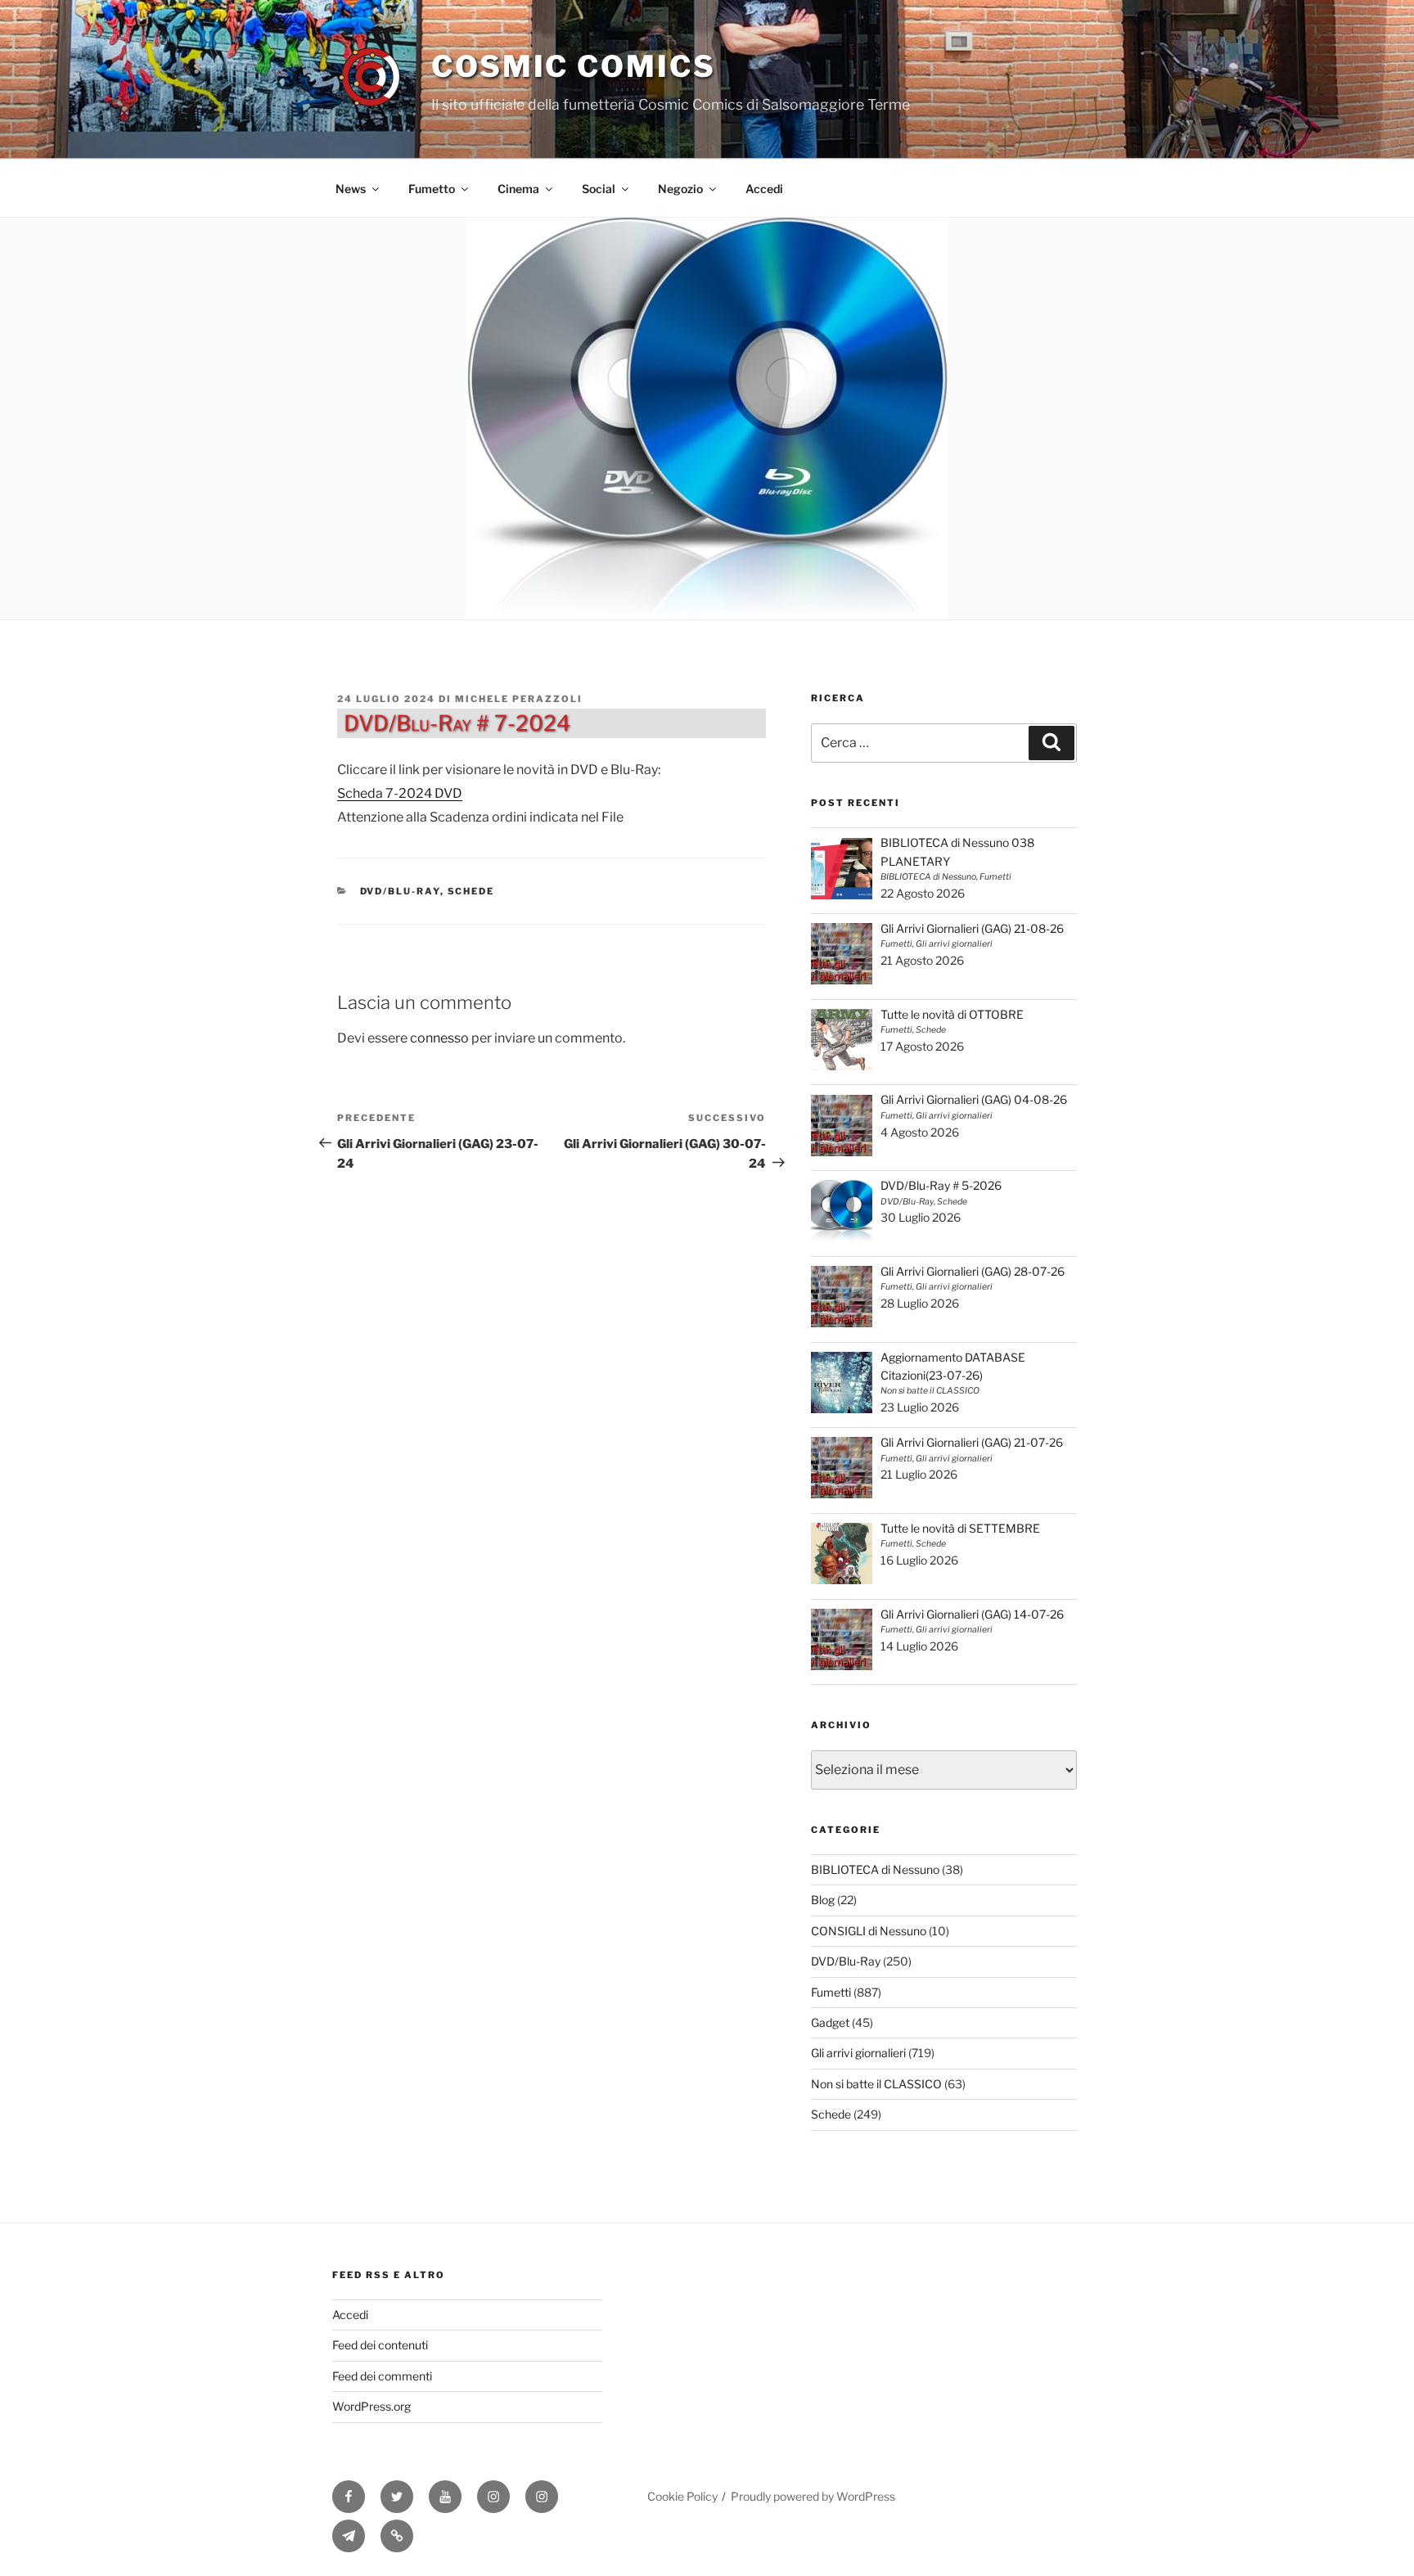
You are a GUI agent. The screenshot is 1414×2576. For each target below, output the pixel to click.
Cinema (518, 189)
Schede (471, 891)
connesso (439, 1038)
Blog (823, 1900)
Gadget (830, 2022)
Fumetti (831, 1992)
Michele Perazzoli (519, 699)
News (351, 189)
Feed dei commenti (382, 2376)
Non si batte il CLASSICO (876, 2084)
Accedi (764, 189)
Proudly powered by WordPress (813, 2496)
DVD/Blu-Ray (400, 891)
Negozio (680, 189)
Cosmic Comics (573, 66)
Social (599, 189)
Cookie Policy (682, 2496)
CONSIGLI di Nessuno (869, 1931)
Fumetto (432, 189)
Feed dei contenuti (380, 2345)
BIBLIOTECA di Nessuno (875, 1869)
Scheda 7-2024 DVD (400, 793)
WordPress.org (372, 2406)
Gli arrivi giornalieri (858, 2053)
